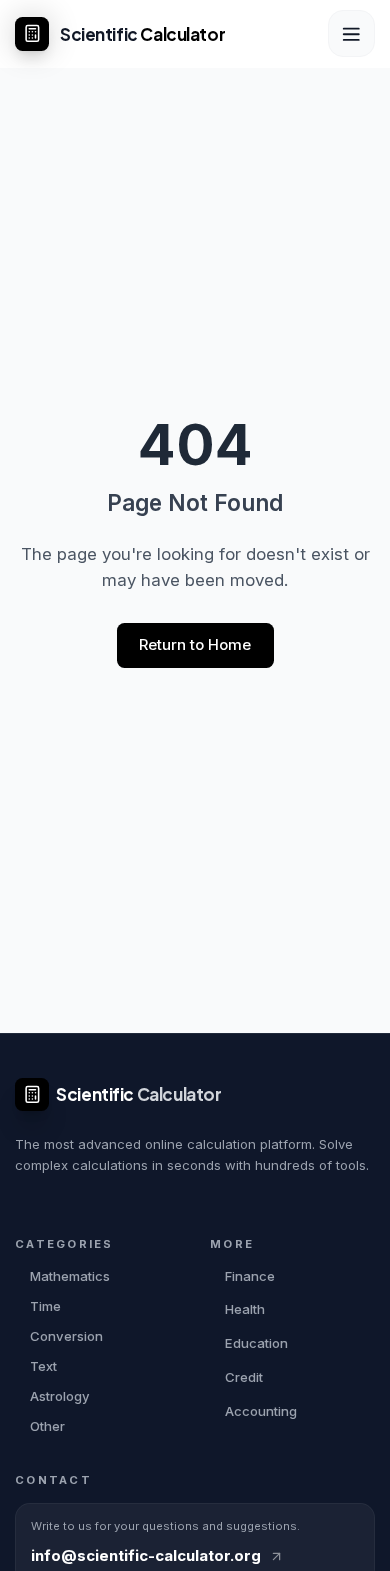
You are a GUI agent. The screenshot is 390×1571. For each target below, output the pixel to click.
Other (47, 1426)
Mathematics (70, 1276)
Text (43, 1366)
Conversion (66, 1336)
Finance (250, 1276)
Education (256, 1343)
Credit (244, 1377)
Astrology (60, 1396)
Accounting (261, 1411)
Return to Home (195, 644)
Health (245, 1309)
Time (45, 1306)
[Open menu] (351, 33)
